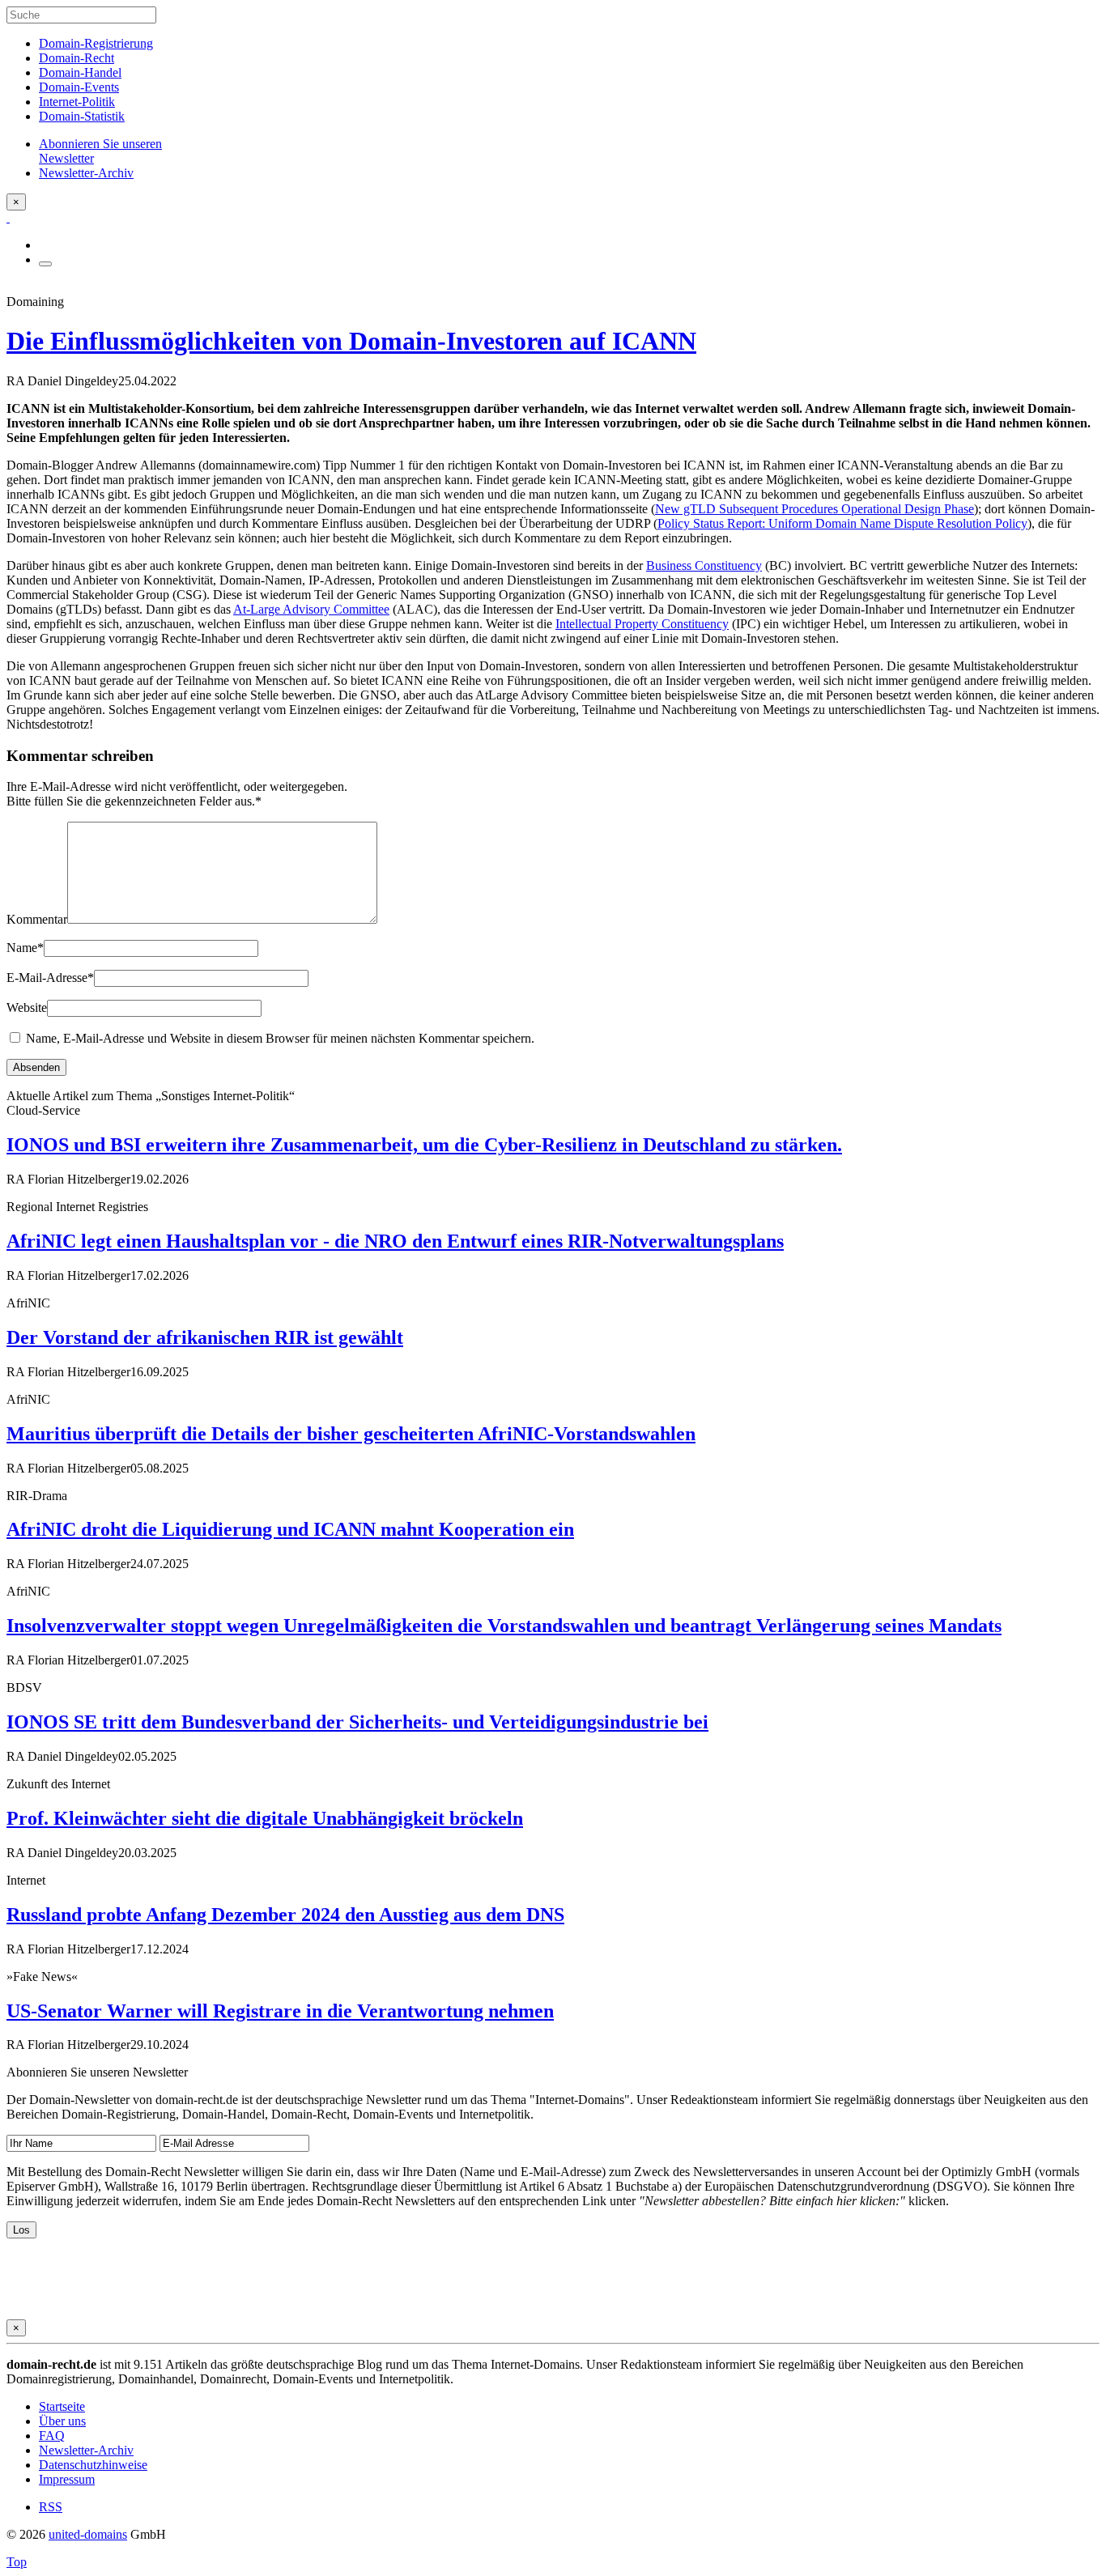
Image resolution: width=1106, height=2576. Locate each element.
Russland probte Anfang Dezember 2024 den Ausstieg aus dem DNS (285, 1915)
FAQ (52, 2436)
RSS (51, 2507)
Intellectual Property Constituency (642, 624)
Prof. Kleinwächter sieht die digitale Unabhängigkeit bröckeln (265, 1818)
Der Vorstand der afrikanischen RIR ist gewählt (205, 1337)
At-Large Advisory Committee (311, 609)
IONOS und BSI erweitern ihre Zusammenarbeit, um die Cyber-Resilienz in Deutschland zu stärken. (424, 1145)
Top (17, 2562)
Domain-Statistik (82, 116)
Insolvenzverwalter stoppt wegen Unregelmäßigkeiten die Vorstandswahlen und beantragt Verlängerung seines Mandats (504, 1626)
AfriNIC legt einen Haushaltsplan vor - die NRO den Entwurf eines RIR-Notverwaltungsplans (395, 1241)
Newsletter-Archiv (86, 2450)
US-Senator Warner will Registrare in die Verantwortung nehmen (280, 2011)
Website (27, 1007)
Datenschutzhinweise (93, 2465)
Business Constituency (704, 565)
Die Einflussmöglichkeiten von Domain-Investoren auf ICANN (351, 341)
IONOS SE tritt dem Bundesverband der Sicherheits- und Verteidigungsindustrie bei (357, 1722)
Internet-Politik (77, 102)
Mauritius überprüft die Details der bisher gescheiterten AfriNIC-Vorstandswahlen (351, 1434)
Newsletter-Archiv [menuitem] (86, 173)
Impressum (67, 2479)
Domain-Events (79, 87)
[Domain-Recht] (8, 217)
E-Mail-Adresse (50, 978)
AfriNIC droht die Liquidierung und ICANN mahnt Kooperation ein (290, 1529)
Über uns (62, 2421)
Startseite (62, 2406)
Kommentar (37, 919)
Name (25, 948)
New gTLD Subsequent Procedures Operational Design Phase (815, 509)
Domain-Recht (77, 58)
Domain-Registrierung (96, 43)
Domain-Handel (80, 72)
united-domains (88, 2534)
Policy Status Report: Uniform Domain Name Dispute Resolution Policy (842, 523)
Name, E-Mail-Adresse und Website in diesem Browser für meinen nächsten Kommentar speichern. (280, 1038)
